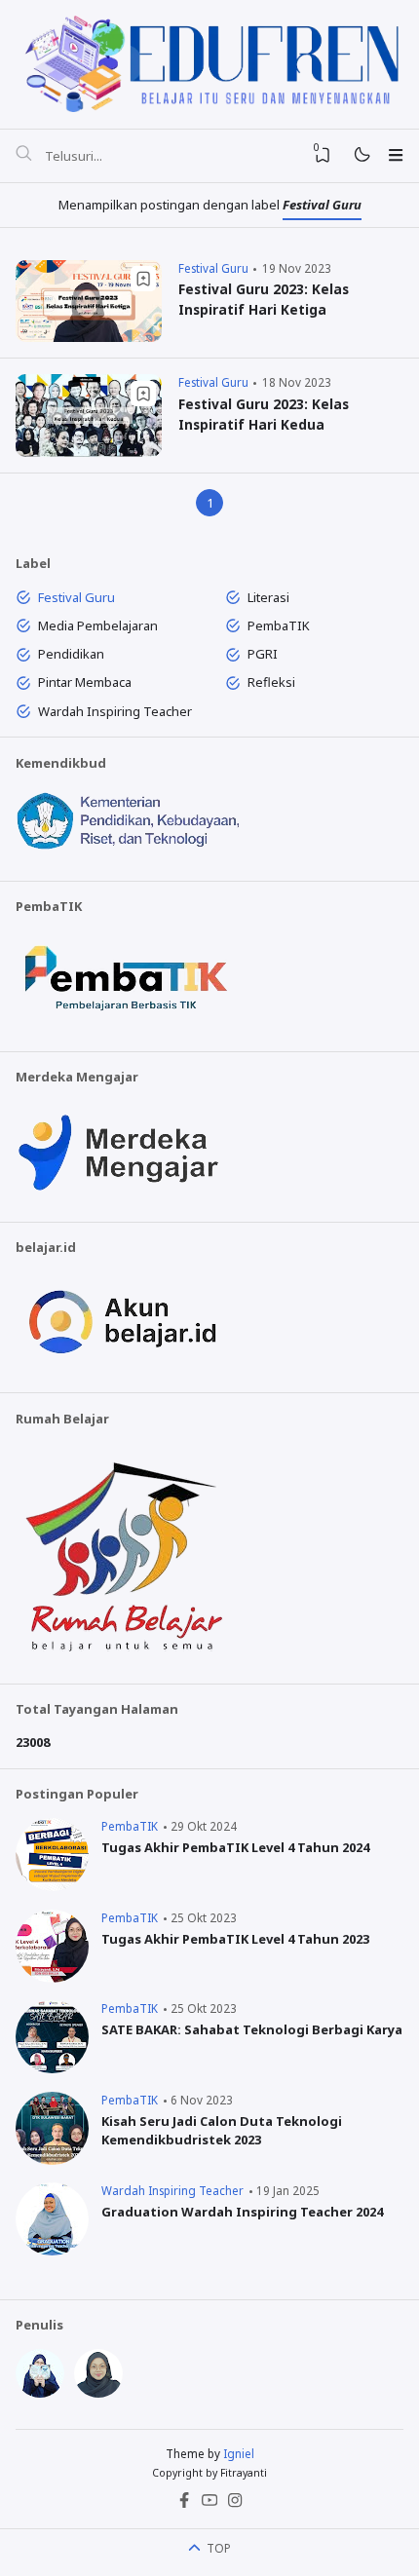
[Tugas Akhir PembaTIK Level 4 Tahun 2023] (52, 1978)
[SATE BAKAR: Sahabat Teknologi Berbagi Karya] (52, 2068)
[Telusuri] (23, 156)
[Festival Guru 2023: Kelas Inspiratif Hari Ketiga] (89, 337)
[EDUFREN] (209, 62)
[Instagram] (235, 2504)
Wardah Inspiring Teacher (115, 711)
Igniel (239, 2453)
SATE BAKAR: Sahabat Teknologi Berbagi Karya (252, 2029)
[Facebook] (184, 2504)
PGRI (263, 654)
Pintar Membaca (85, 682)
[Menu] (395, 155)
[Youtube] (209, 2504)
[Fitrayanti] (98, 2393)
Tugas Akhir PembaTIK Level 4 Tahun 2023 (235, 1939)
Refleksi (271, 682)
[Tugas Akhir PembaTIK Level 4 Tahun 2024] (52, 1886)
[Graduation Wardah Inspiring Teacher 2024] (52, 2251)
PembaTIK (279, 625)
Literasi (268, 597)
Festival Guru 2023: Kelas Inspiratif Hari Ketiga (264, 299)
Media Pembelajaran (98, 625)
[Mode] (361, 155)
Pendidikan (71, 654)
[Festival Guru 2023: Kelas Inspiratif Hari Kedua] (89, 452)
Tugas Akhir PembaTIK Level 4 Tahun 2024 (235, 1847)
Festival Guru (213, 268)
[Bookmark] (143, 279)
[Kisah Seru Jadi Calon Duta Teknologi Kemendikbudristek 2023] (52, 2160)
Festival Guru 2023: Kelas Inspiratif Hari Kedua (264, 414)
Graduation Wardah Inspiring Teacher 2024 (242, 2212)
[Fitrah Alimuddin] (40, 2393)
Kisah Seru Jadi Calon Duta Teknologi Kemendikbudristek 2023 (222, 2131)
